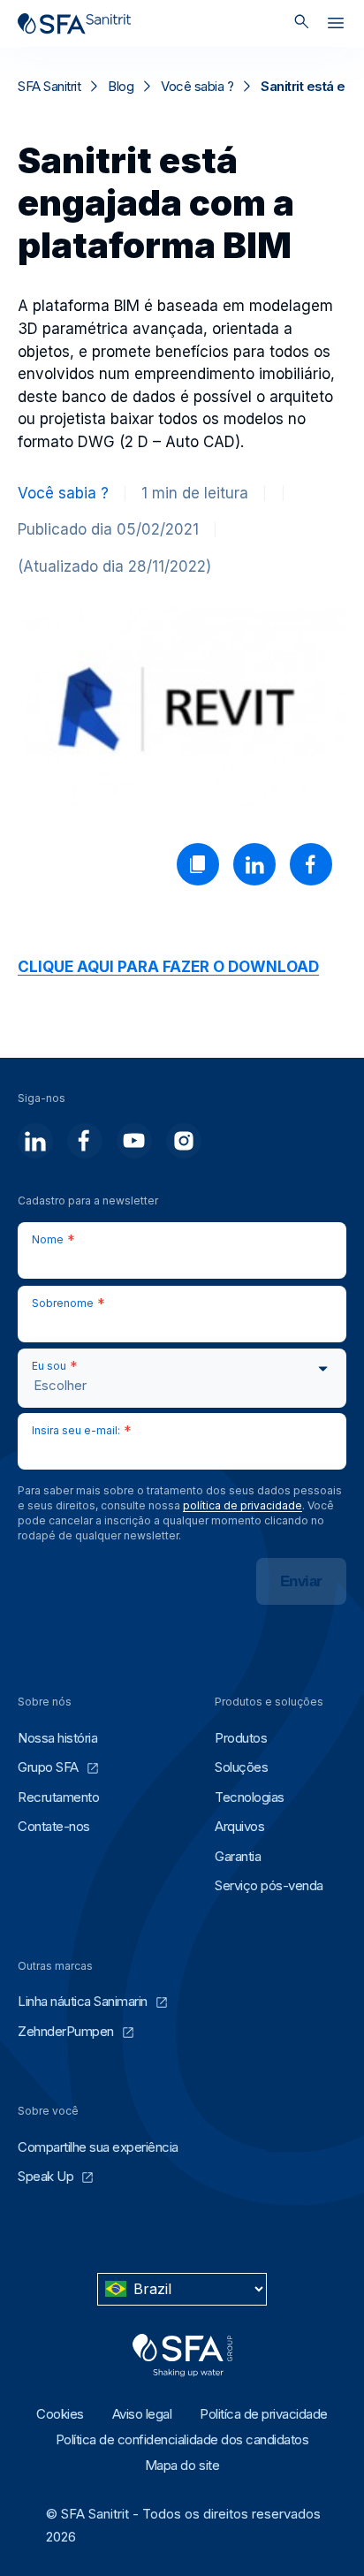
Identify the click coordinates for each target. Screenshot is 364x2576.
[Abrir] (336, 27)
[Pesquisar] (302, 23)
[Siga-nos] (35, 1141)
